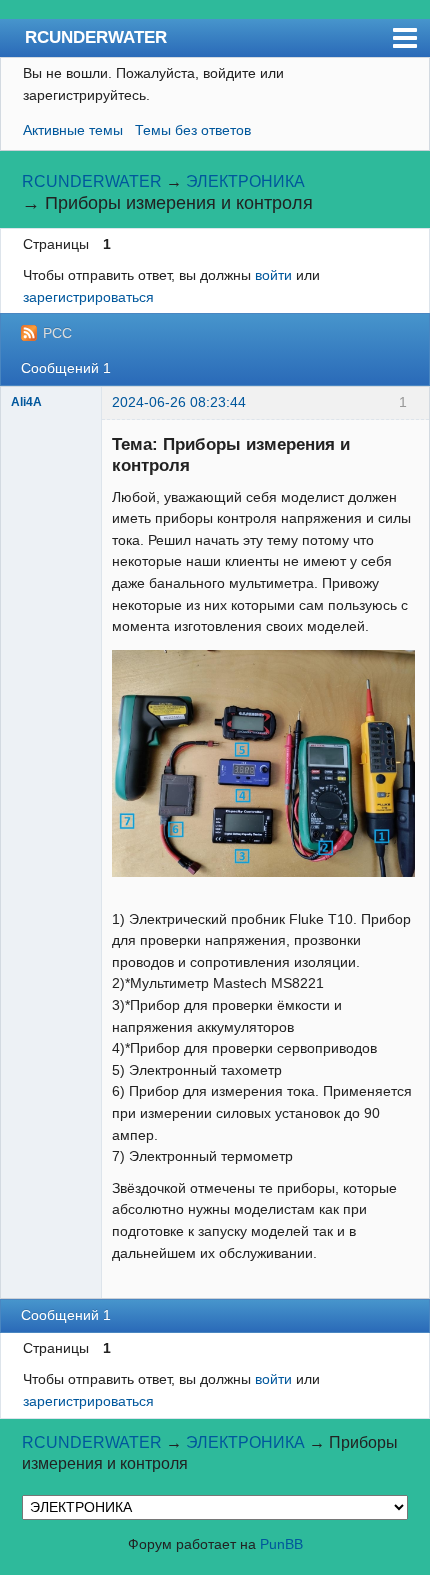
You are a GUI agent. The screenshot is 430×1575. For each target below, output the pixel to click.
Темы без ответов (193, 130)
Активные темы (73, 130)
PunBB (281, 1544)
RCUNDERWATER (96, 37)
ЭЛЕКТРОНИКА (245, 181)
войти (273, 275)
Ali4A (26, 402)
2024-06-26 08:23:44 (179, 402)
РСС (57, 333)
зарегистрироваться (88, 297)
